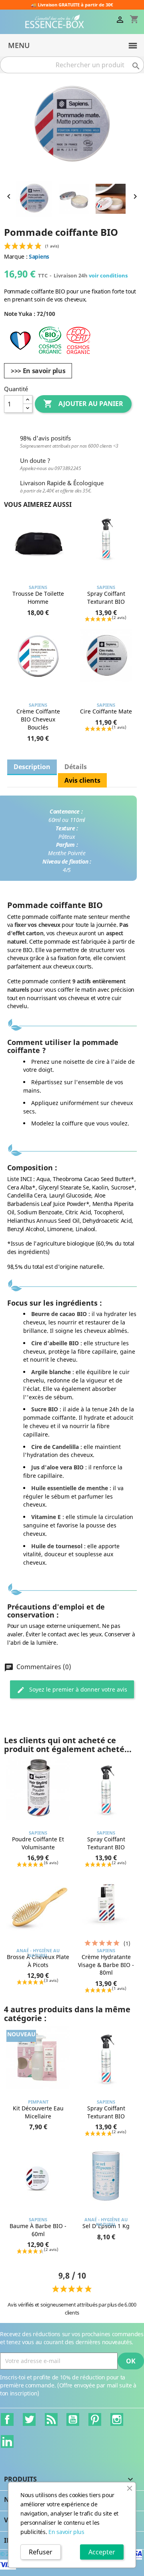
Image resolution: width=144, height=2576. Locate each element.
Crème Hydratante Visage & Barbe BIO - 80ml (106, 1965)
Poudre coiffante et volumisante (38, 1843)
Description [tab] (32, 767)
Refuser (41, 2552)
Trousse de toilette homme (38, 598)
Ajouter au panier (83, 404)
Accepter (102, 2552)
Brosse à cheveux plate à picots (38, 1961)
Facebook (7, 2419)
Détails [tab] (76, 767)
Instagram (117, 2419)
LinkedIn (7, 2441)
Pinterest (95, 2419)
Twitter (29, 2419)
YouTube (73, 2419)
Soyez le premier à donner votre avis (77, 1689)
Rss (51, 2419)
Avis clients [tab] (82, 780)
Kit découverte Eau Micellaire (38, 2112)
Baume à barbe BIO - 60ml (38, 2230)
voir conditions (108, 275)
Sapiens (39, 256)
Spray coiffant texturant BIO (106, 598)
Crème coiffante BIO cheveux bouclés (38, 719)
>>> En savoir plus (38, 371)
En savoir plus (66, 2532)
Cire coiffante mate (106, 711)
